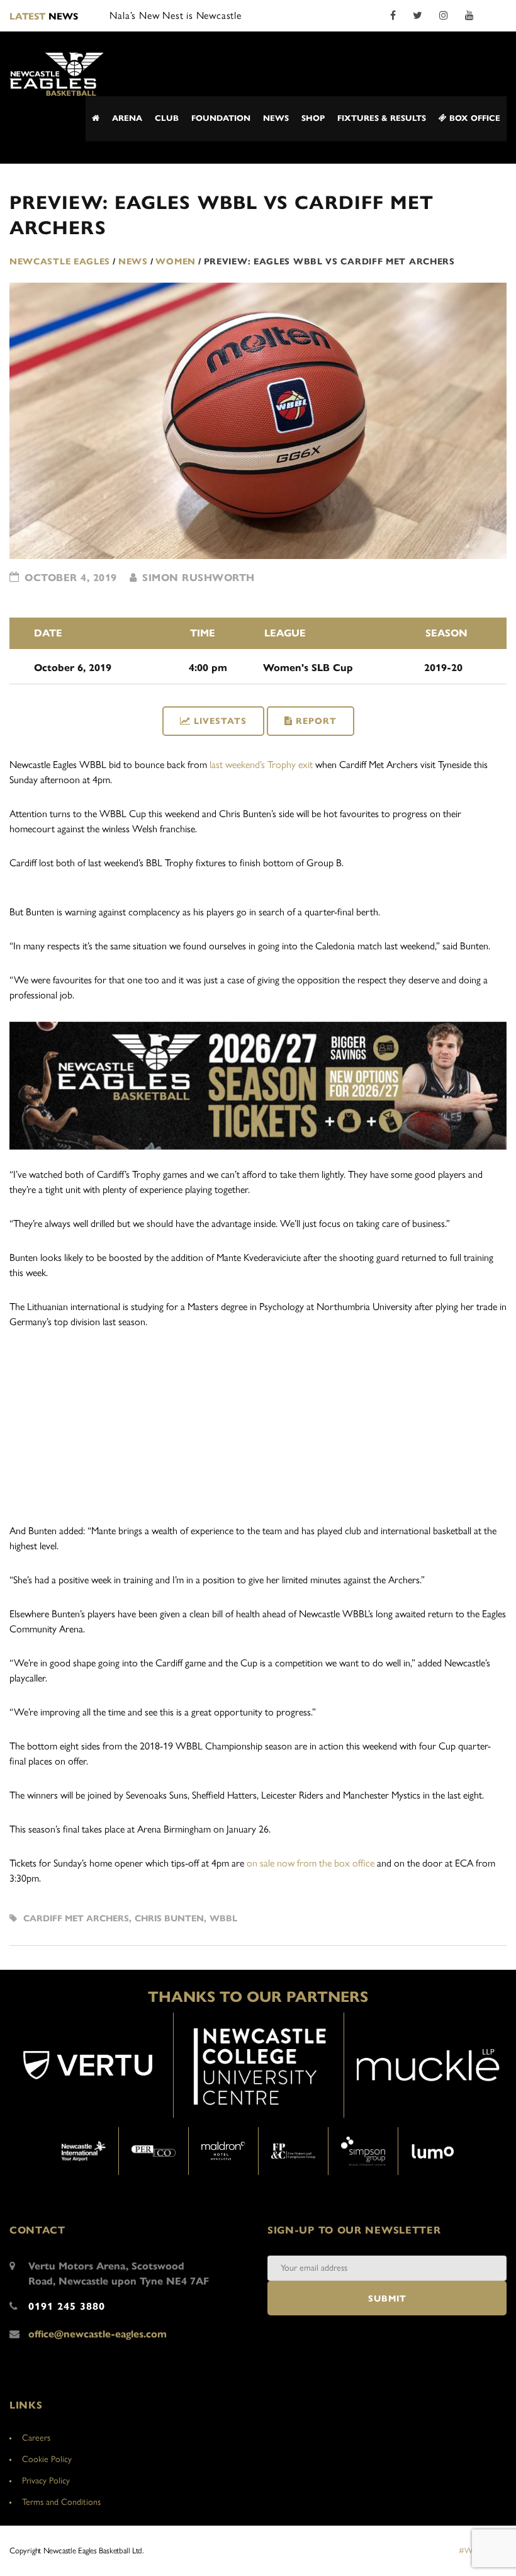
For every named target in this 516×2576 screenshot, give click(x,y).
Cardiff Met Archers (76, 1918)
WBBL (223, 1918)
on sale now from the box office (311, 1863)
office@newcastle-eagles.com (98, 2334)
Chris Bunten (169, 1918)
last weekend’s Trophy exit (261, 765)
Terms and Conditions (61, 2502)
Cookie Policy (47, 2459)
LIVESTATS (220, 721)
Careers (36, 2438)
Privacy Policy (46, 2481)
